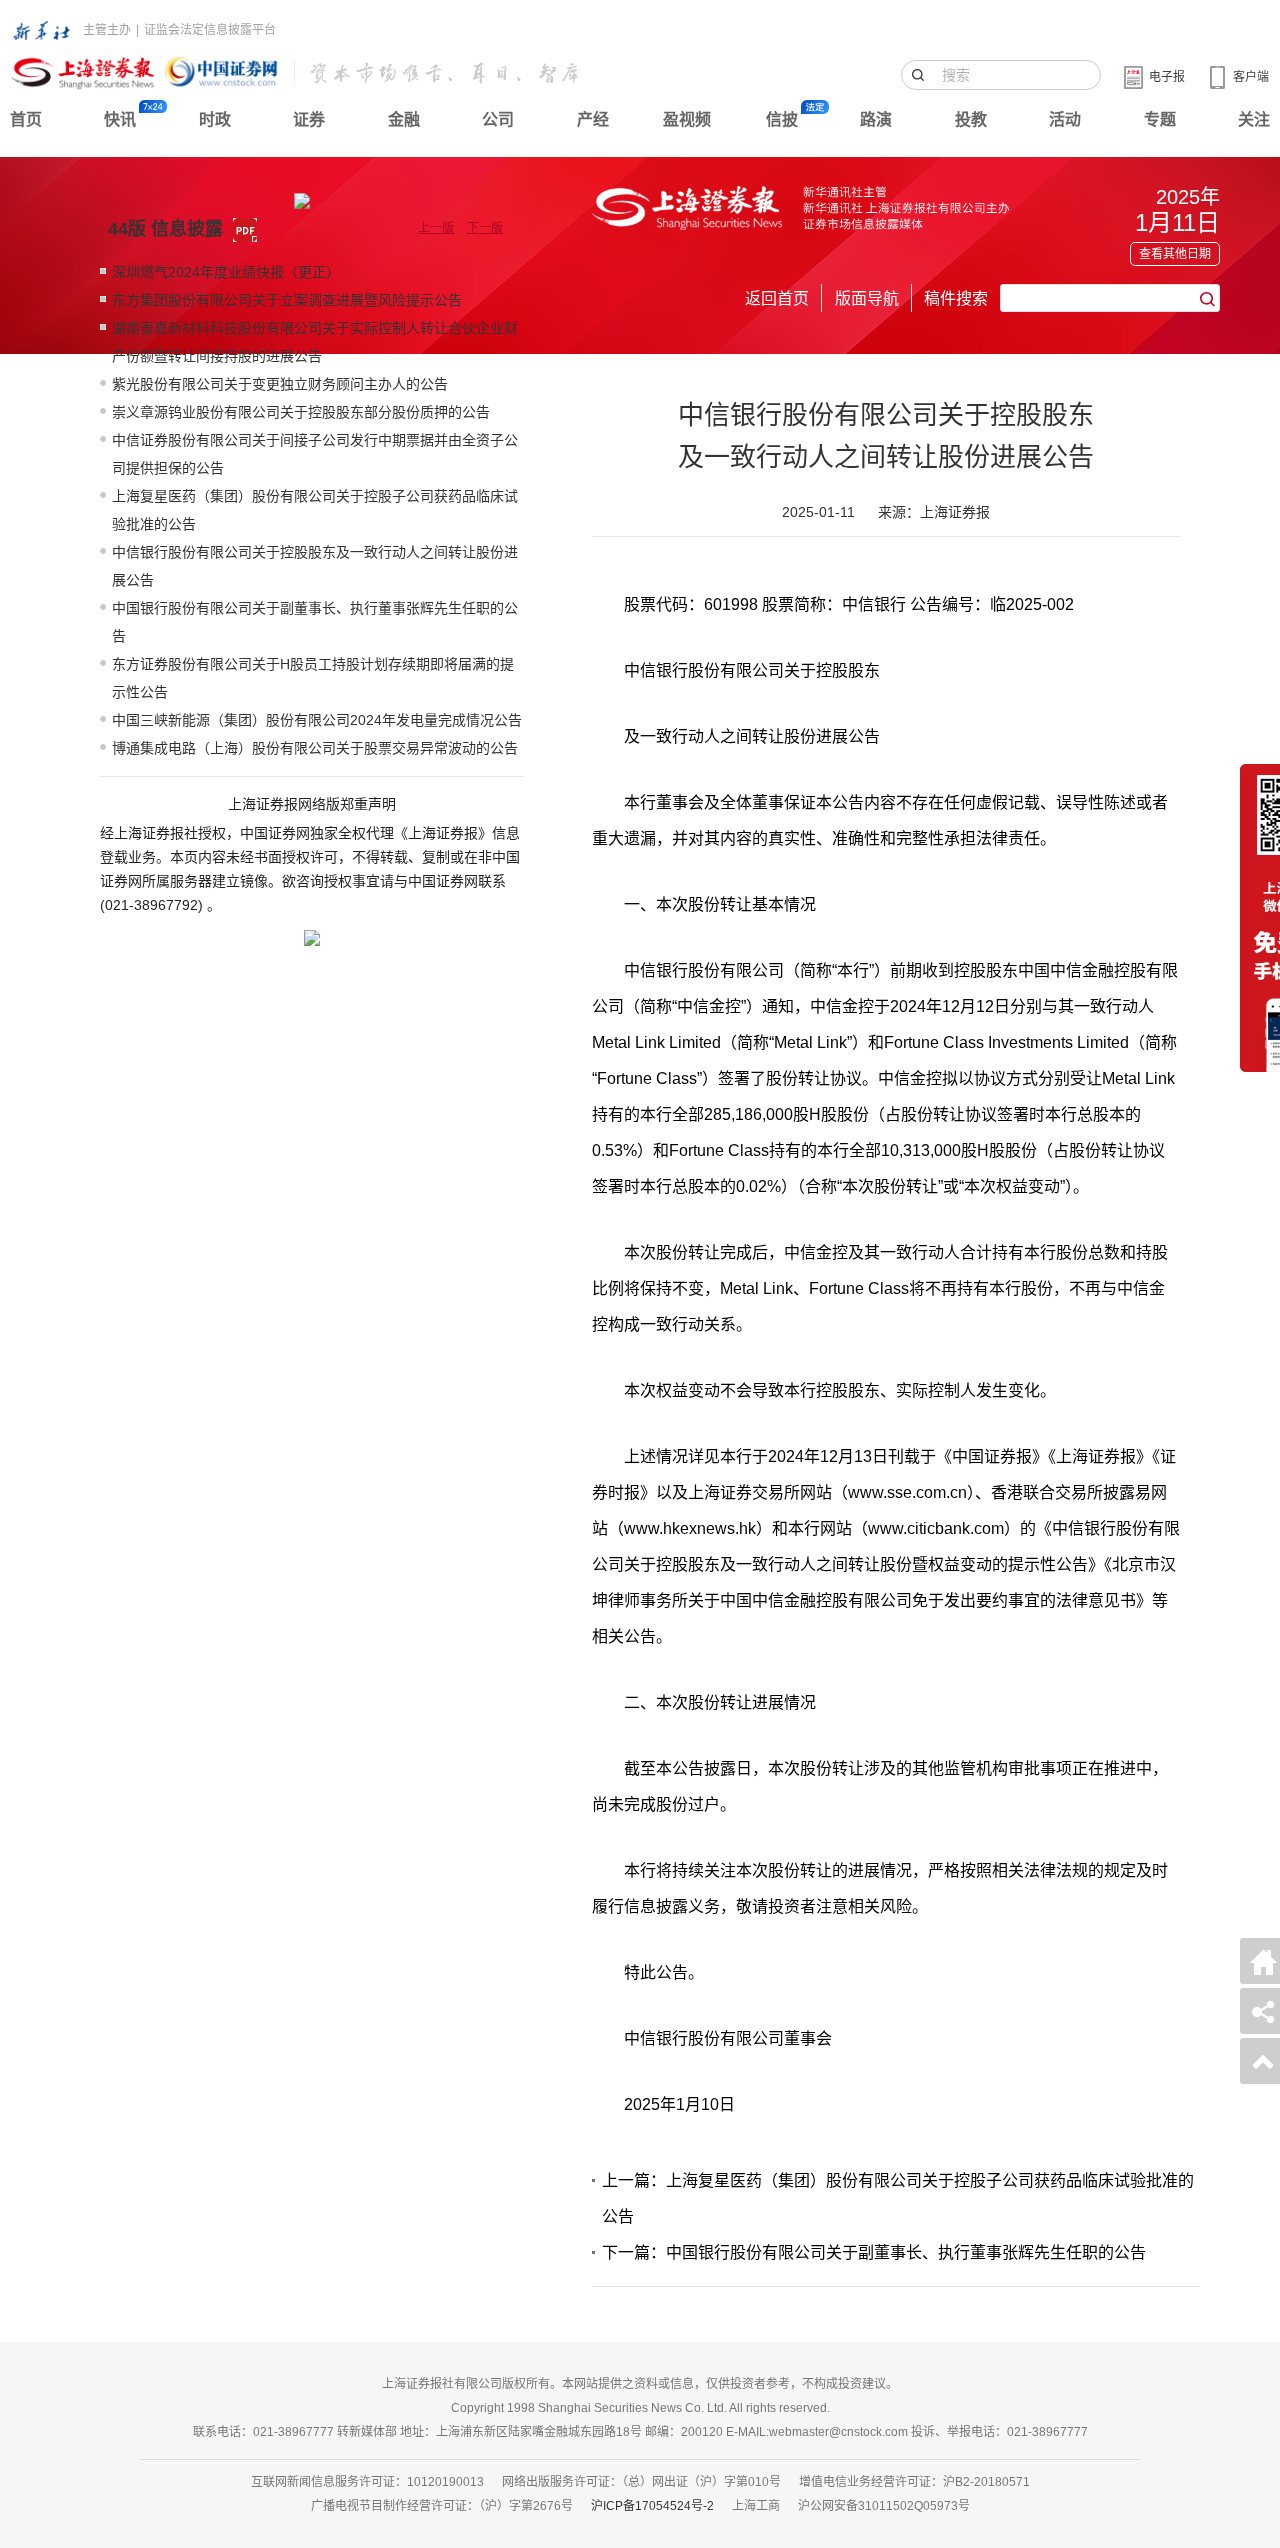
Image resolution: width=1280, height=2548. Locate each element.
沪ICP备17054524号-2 (652, 2506)
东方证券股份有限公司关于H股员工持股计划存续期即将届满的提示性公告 (313, 678)
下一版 (485, 228)
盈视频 (687, 119)
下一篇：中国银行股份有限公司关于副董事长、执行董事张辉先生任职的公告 (874, 2252)
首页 (26, 119)
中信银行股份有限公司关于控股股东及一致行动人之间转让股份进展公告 (315, 566)
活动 (1065, 119)
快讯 (120, 119)
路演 (876, 119)
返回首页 (777, 298)
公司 (498, 119)
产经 (593, 119)
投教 (971, 119)
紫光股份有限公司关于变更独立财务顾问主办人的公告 (280, 384)
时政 (215, 119)
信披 (782, 119)
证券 (309, 119)
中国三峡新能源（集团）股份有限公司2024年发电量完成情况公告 (317, 720)
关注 (1254, 119)
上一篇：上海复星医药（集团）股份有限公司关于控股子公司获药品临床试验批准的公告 (898, 2198)
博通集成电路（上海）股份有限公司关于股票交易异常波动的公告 (315, 748)
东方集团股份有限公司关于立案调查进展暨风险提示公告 (287, 300)
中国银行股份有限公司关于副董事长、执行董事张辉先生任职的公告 (315, 622)
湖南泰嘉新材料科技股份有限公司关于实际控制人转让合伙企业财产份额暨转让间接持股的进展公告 (315, 342)
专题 (1160, 119)
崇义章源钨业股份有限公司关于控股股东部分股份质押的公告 (301, 412)
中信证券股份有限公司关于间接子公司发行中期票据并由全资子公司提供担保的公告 (315, 454)
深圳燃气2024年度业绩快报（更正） (226, 272)
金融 (404, 119)
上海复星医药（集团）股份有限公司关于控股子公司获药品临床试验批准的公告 (315, 510)
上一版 (436, 228)
